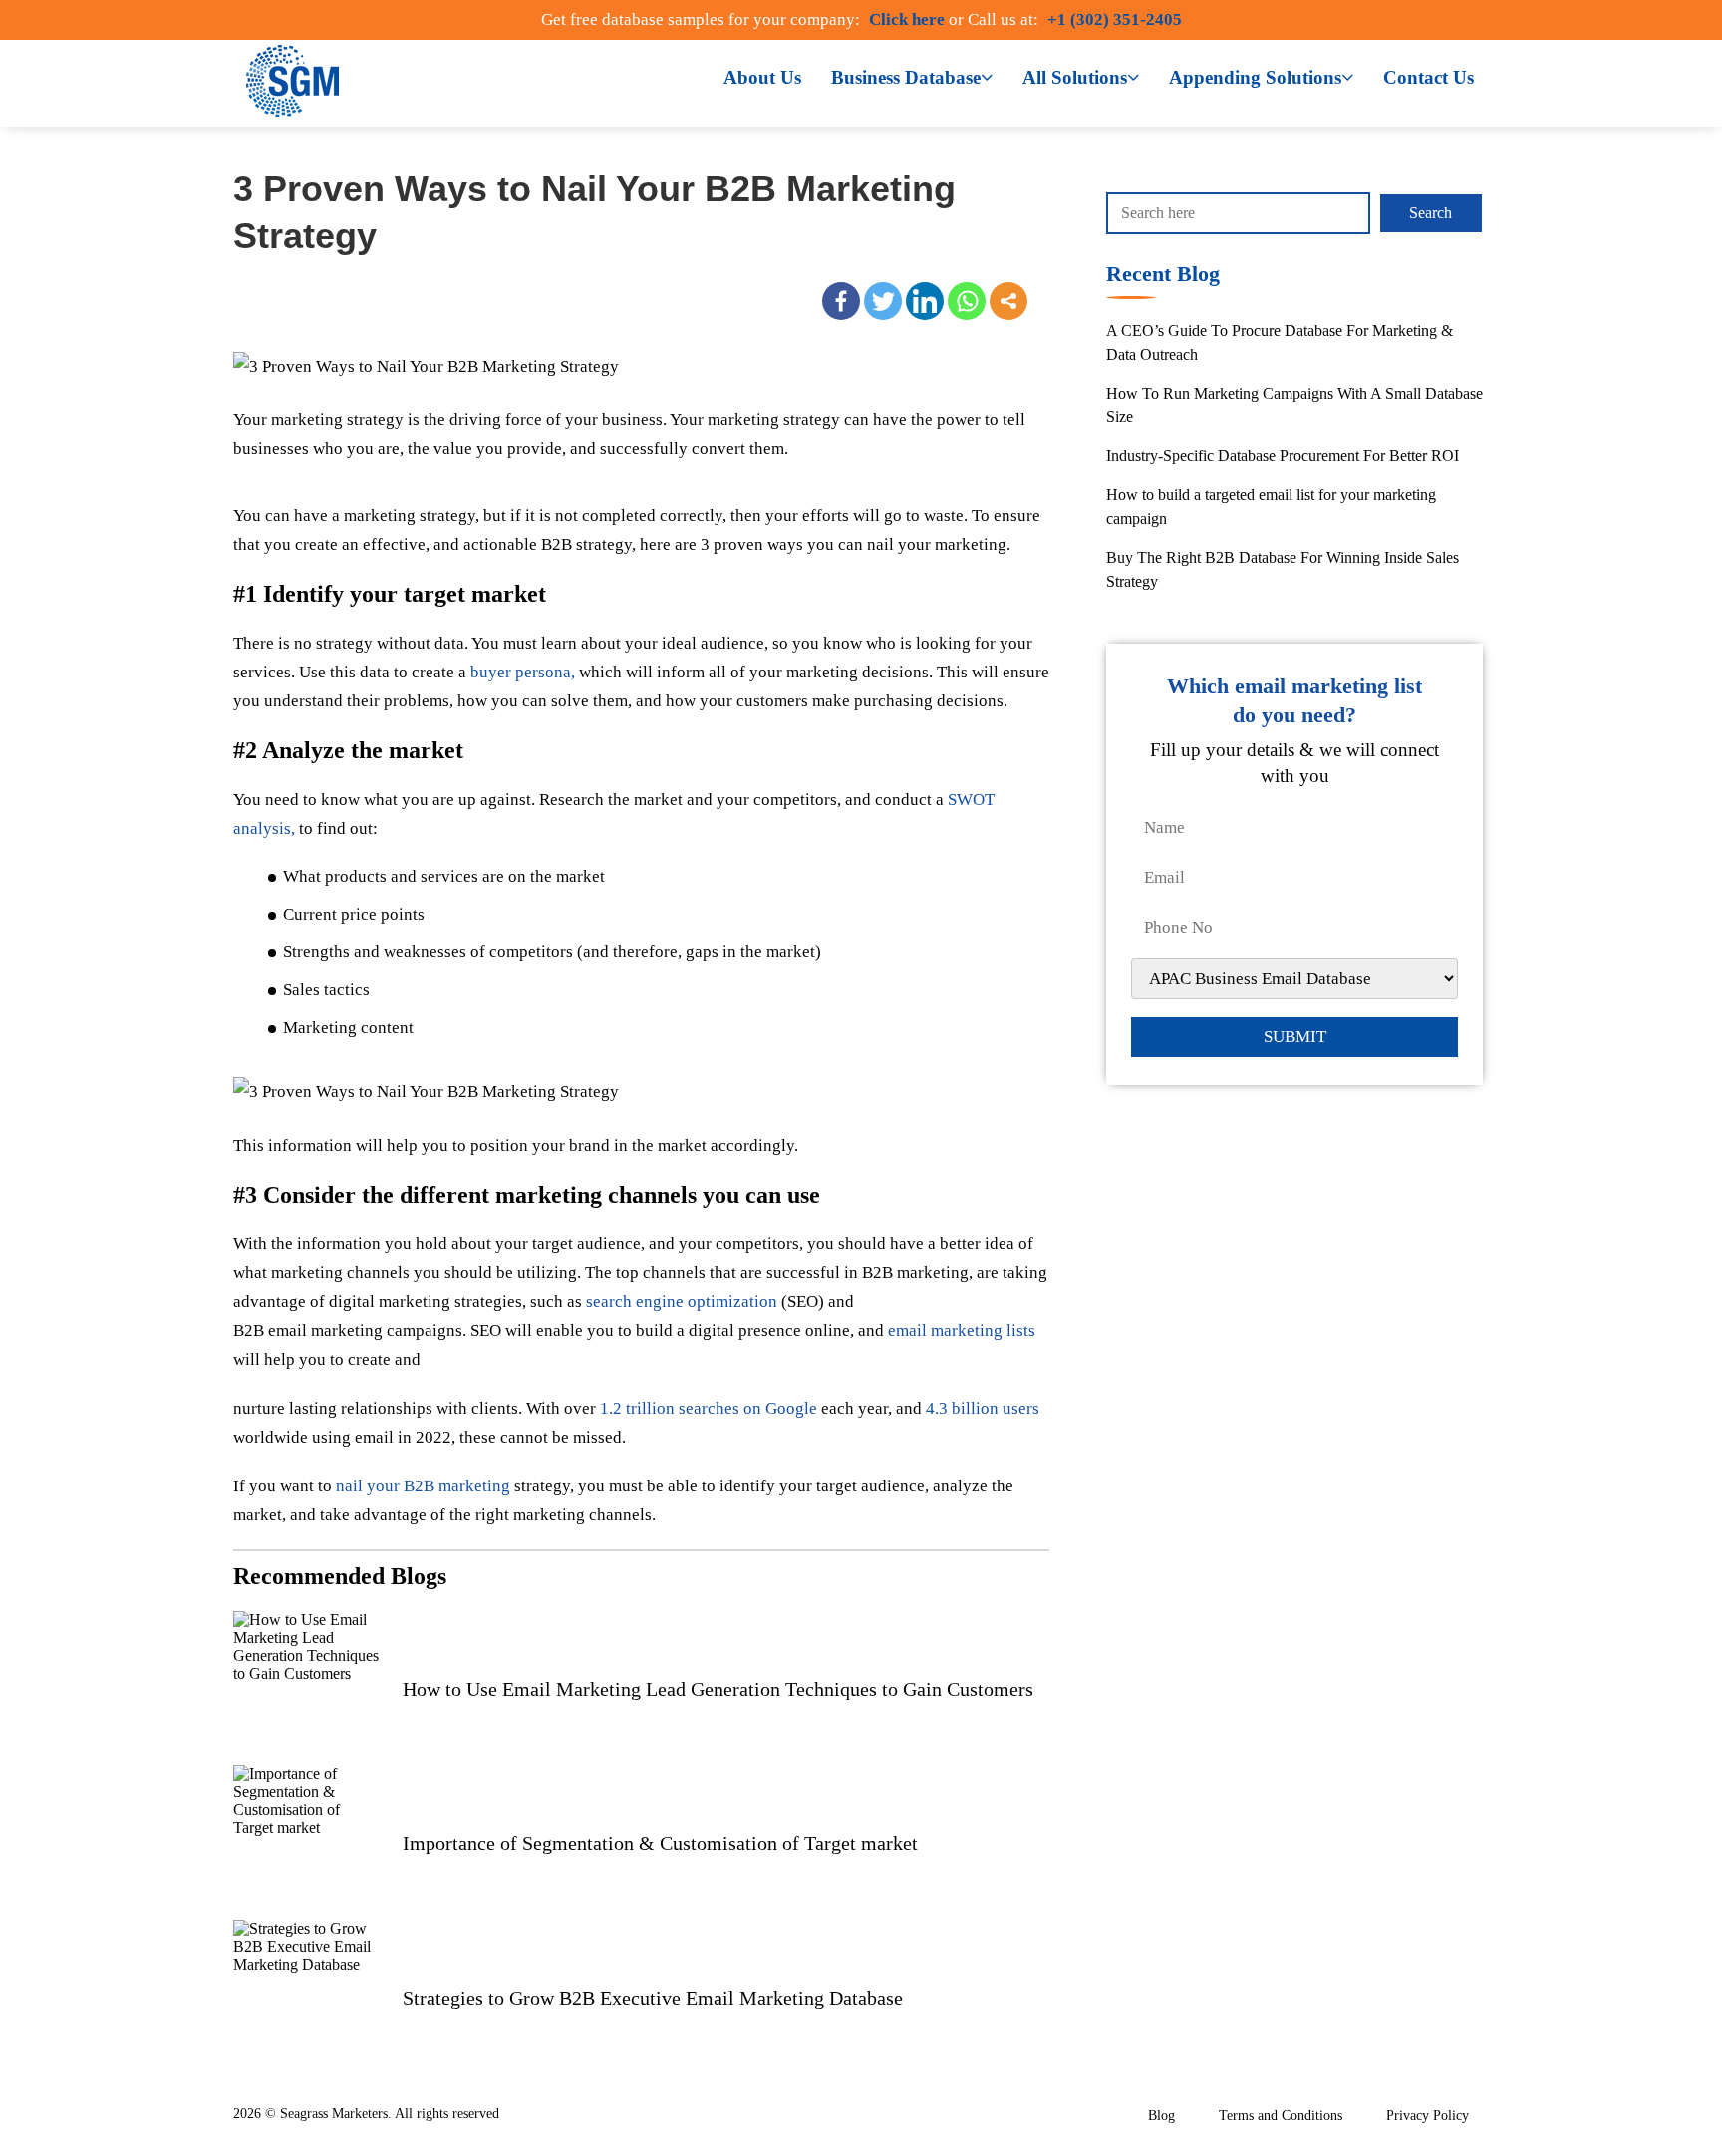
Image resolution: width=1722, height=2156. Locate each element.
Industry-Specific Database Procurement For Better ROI (1283, 456)
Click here (907, 19)
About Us (762, 77)
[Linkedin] (925, 301)
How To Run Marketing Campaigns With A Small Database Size (1294, 405)
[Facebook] (841, 301)
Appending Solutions (1255, 77)
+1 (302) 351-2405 (1115, 19)
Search (1431, 213)
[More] (1008, 301)
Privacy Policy (1428, 2116)
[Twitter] (883, 301)
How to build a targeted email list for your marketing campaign (1271, 507)
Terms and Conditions (1281, 2116)
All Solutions (1075, 77)
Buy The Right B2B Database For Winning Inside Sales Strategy (1283, 569)
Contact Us (1429, 77)
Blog (1161, 2116)
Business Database (906, 77)
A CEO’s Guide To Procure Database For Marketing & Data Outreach (1280, 342)
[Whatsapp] (967, 301)
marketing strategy (337, 420)
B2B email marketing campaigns (348, 1331)
